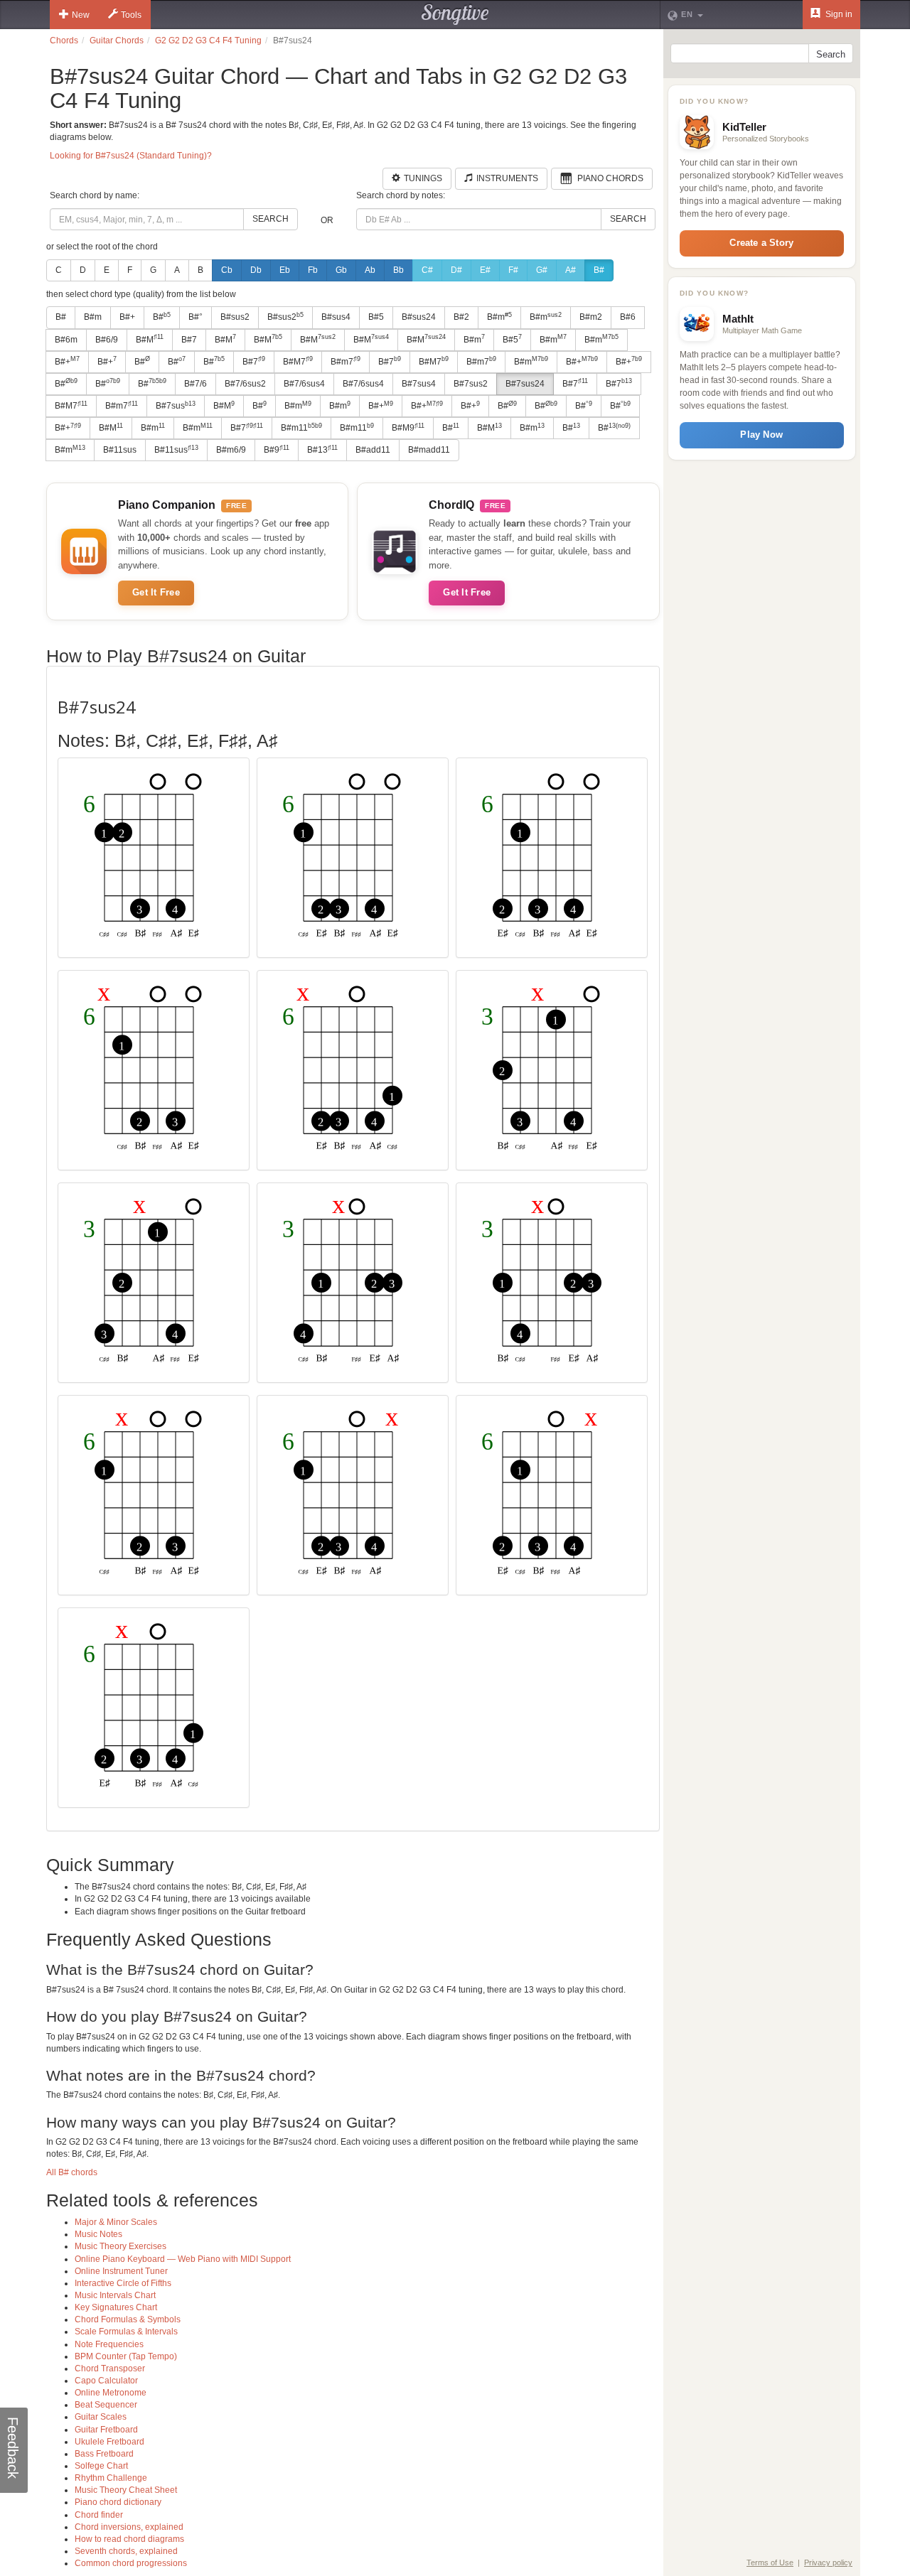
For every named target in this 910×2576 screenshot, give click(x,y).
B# (599, 270)
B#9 (277, 450)
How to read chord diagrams (129, 2539)
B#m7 (346, 361)
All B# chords (72, 2172)
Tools (131, 15)
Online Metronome (111, 2393)
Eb (285, 270)
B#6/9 (107, 340)
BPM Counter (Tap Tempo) (126, 2356)
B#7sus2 (471, 384)
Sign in (838, 14)
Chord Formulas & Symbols (128, 2319)
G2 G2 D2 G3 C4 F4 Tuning (208, 41)
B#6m (66, 340)
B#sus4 (336, 317)
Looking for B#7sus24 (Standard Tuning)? (131, 156)
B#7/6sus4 (304, 384)
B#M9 (408, 428)
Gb (341, 270)
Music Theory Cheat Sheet (126, 2490)
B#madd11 (429, 450)
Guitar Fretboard (106, 2430)
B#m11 (301, 428)
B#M (150, 339)
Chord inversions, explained (129, 2527)
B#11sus (120, 450)
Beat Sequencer (106, 2405)
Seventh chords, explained (126, 2551)
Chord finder (99, 2515)
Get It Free (156, 592)
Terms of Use (770, 2562)
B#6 (628, 317)
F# (513, 270)
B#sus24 (419, 317)
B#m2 (591, 317)
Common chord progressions (131, 2563)
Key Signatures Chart (116, 2307)
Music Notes (98, 2234)
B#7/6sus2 (245, 384)
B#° (196, 317)
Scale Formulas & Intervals (126, 2332)
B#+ (127, 317)
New (81, 15)
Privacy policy (828, 2562)
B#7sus (176, 406)
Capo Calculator (106, 2381)
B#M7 (298, 361)
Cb (227, 270)
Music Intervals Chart (115, 2295)
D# (456, 270)
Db (256, 270)
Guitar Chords (117, 41)
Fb (313, 270)
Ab (370, 270)
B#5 (376, 317)
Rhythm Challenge (111, 2478)
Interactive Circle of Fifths (123, 2283)
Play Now (761, 435)
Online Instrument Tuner (121, 2271)
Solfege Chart (101, 2466)
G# (542, 270)
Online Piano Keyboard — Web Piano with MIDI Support (183, 2259)
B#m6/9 (231, 450)
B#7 (189, 340)
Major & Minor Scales (116, 2222)
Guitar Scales (101, 2417)
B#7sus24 (525, 384)
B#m (93, 317)
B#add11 (373, 450)
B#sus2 (235, 317)
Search (271, 219)
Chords (64, 41)
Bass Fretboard (104, 2454)
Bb (398, 270)
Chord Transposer (110, 2368)
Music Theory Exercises (121, 2246)
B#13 (322, 450)
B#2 (461, 317)
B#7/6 (196, 384)
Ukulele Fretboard (109, 2442)
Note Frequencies (109, 2344)
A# (571, 270)
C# (427, 270)
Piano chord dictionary (118, 2502)
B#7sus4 (419, 384)
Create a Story (761, 243)
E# (485, 270)
